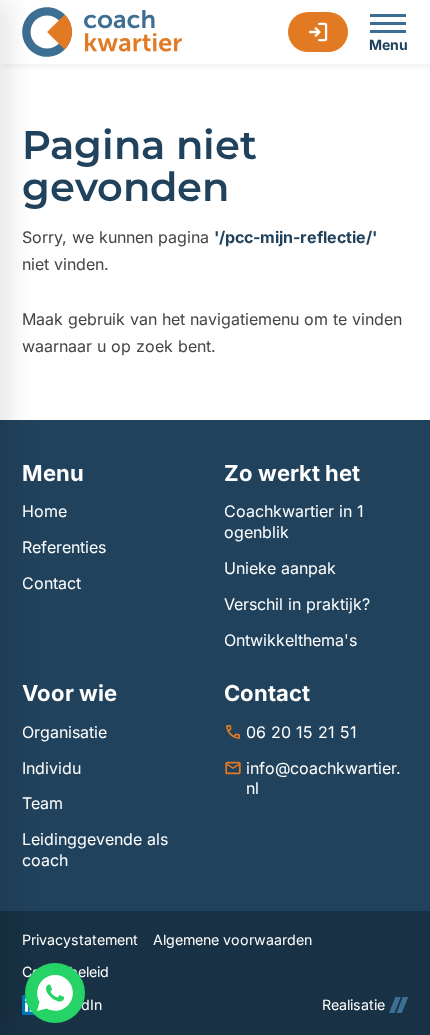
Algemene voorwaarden (232, 939)
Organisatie (64, 732)
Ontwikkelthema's (290, 640)
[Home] (102, 32)
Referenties (64, 547)
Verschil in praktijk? (297, 604)
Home (44, 511)
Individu (51, 768)
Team (42, 803)
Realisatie (353, 1004)
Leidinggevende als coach (95, 849)
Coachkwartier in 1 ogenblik (294, 521)
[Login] (318, 32)
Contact (51, 583)
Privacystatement (80, 939)
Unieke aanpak (280, 568)
